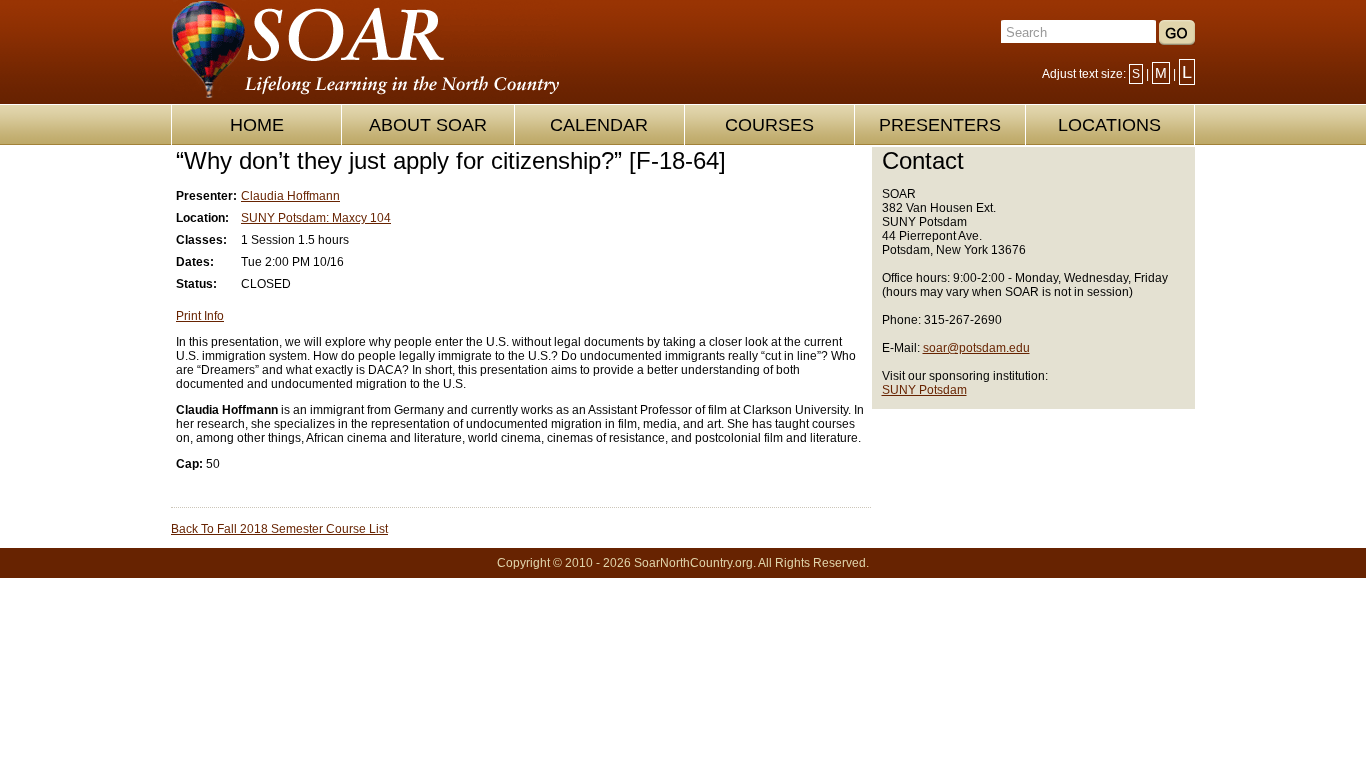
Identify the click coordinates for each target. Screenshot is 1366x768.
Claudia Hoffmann (290, 196)
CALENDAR (599, 125)
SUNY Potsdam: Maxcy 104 (316, 218)
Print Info (200, 316)
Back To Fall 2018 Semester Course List (279, 529)
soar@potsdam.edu (976, 348)
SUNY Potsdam (924, 390)
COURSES (769, 125)
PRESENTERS (940, 125)
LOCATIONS (1109, 125)
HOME (257, 125)
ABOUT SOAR (428, 125)
